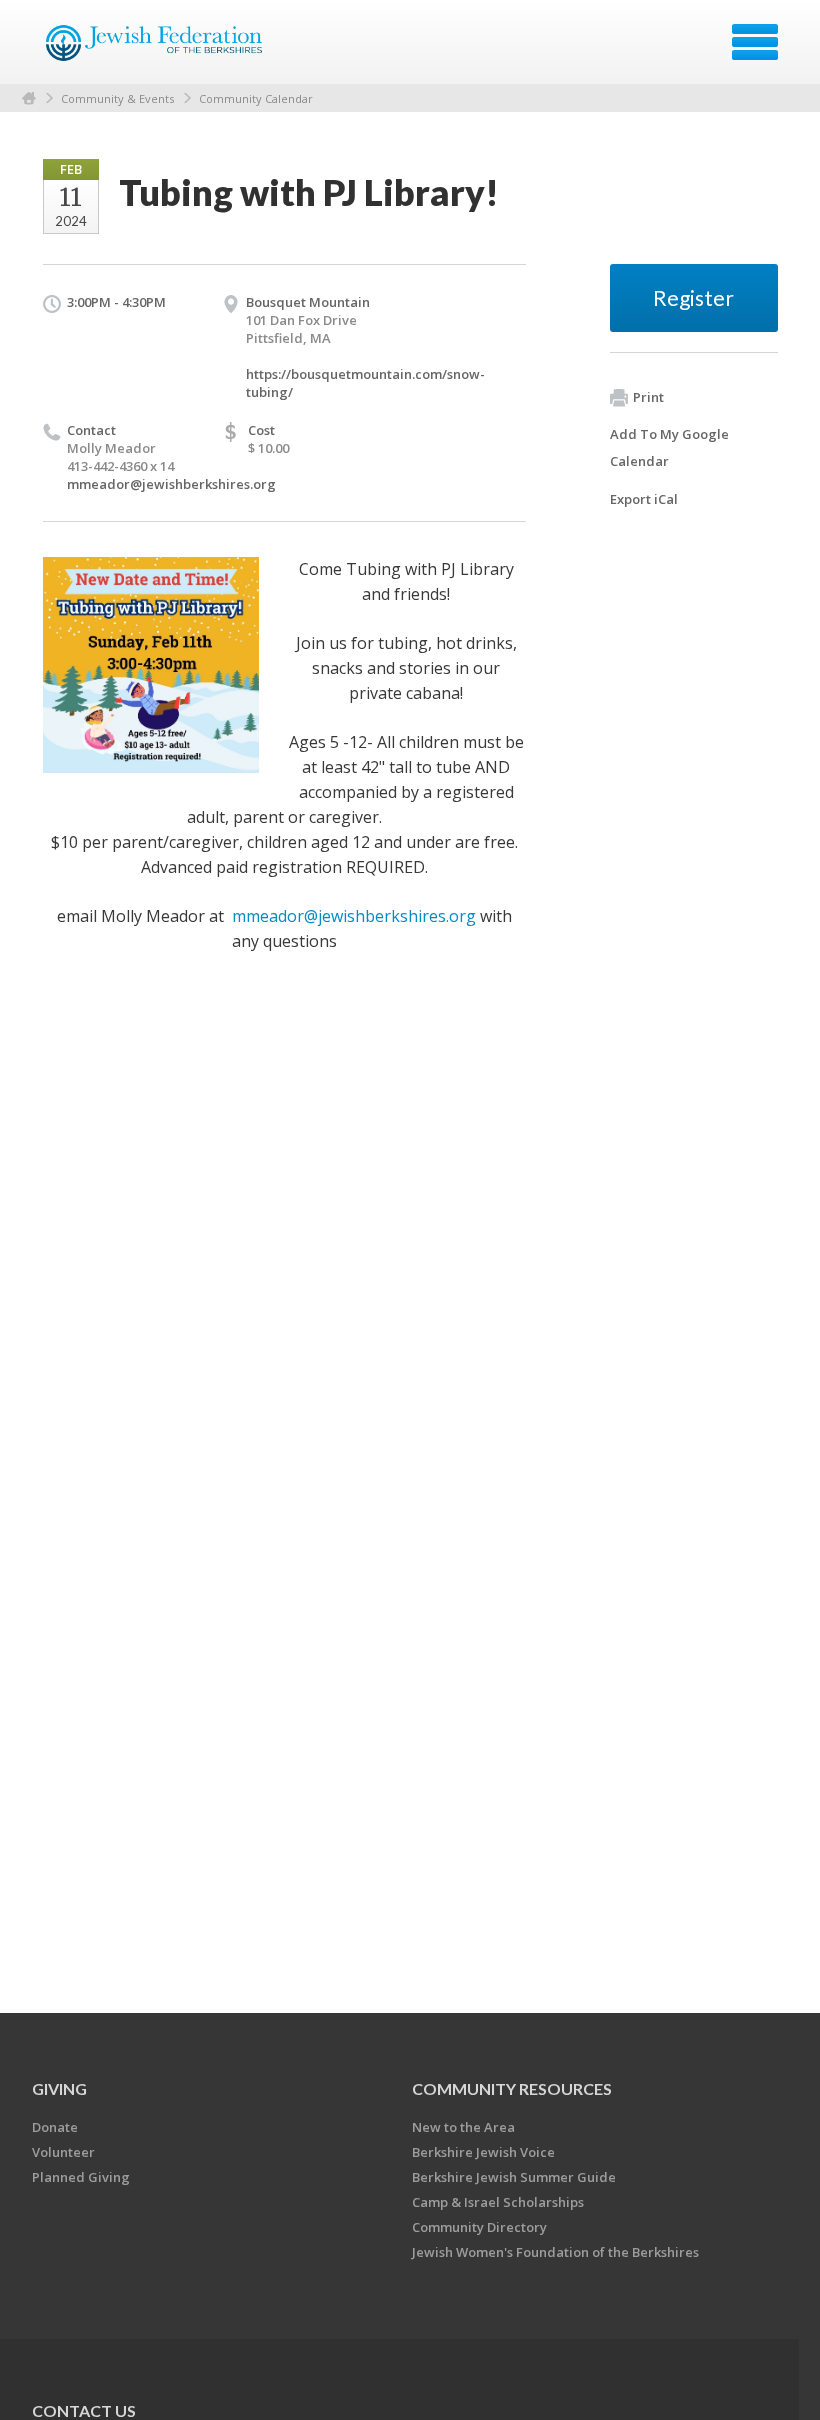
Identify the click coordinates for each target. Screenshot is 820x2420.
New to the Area (463, 2127)
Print (648, 397)
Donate (55, 2127)
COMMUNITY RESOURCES (512, 2088)
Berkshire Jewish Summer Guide (514, 2177)
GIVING (59, 2088)
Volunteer (63, 2152)
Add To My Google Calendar (669, 447)
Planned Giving (81, 2177)
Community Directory (479, 2227)
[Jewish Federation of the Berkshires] (155, 49)
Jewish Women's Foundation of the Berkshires (555, 2252)
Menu (755, 42)
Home (29, 98)
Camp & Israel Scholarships (498, 2202)
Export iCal (644, 499)
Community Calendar (256, 98)
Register (693, 297)
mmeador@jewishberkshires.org (171, 484)
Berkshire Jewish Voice (483, 2152)
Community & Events (117, 98)
